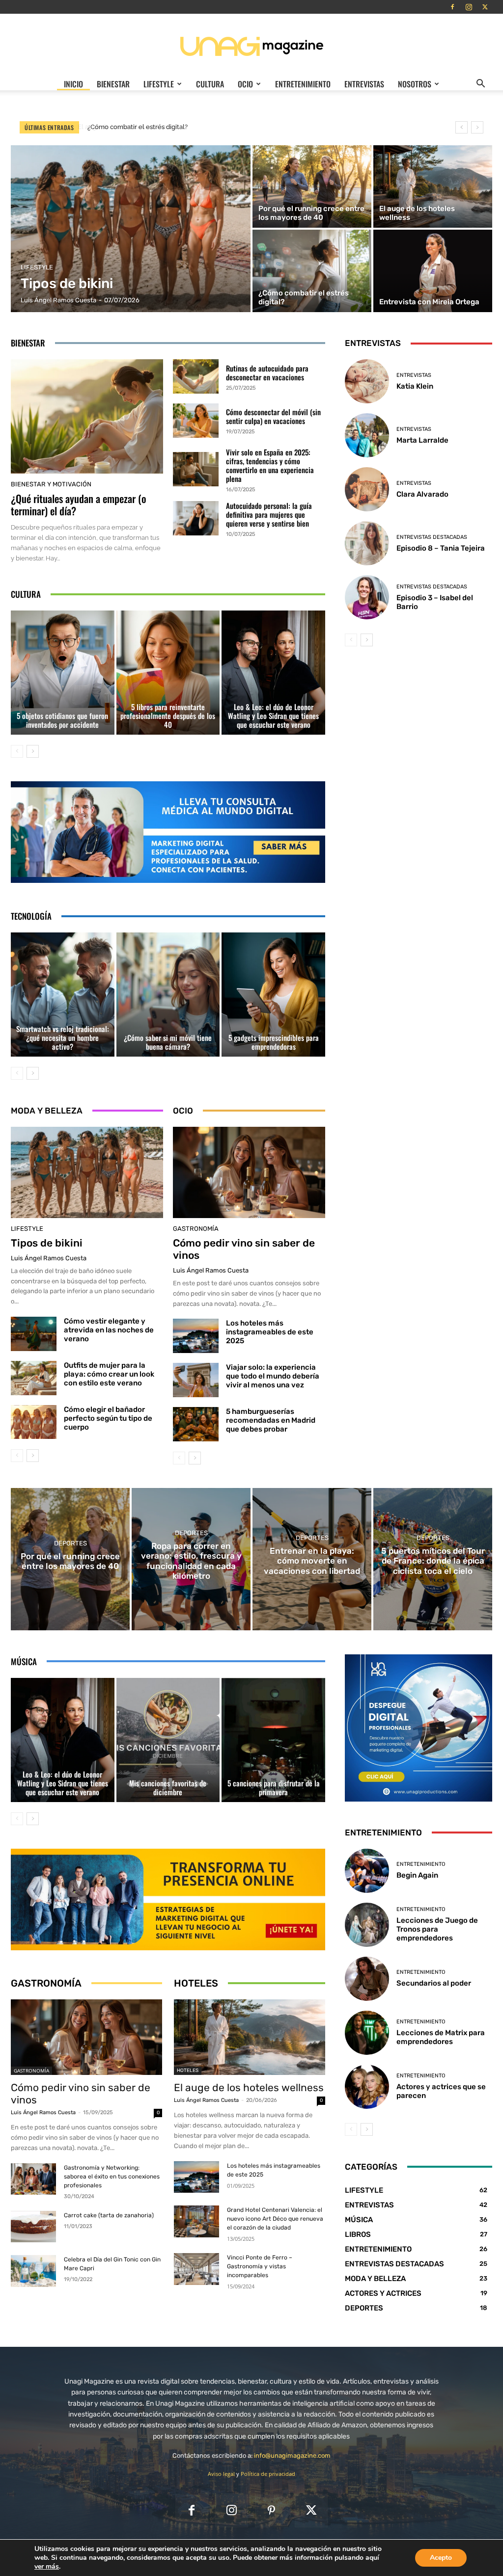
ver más (47, 2567)
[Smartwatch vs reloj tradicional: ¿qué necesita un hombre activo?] (63, 995)
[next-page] (33, 751)
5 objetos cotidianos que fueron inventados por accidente (62, 720)
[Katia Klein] (367, 381)
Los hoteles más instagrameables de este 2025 (270, 1332)
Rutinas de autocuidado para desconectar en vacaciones (267, 372)
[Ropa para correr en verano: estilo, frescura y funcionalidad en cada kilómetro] (191, 1559)
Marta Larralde (422, 440)
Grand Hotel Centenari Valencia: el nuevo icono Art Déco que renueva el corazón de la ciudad (275, 2219)
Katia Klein (415, 386)
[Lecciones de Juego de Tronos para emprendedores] (367, 1925)
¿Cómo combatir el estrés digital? (137, 127)
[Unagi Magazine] (251, 46)
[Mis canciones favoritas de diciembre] (168, 1740)
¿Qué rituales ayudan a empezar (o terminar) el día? (79, 505)
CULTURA (210, 84)
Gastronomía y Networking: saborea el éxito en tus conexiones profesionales (112, 2177)
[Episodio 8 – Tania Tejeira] (367, 543)
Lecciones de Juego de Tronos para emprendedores (437, 1929)
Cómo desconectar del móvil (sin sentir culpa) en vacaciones (273, 416)
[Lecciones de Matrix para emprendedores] (367, 2033)
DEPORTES (70, 1543)
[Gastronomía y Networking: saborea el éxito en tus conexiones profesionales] (33, 2179)
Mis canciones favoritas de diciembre (168, 1787)
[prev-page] (17, 751)
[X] (485, 7)
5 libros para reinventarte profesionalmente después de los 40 (168, 716)
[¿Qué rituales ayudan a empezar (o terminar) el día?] (87, 416)
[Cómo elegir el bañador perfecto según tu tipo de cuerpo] (34, 1422)
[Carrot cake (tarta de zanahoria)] (33, 2227)
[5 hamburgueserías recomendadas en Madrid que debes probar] (196, 1424)
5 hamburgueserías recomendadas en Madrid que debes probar (271, 1420)
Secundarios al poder (434, 1983)
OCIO (245, 84)
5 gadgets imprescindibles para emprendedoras (274, 1042)
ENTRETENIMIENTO (303, 84)
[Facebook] (452, 7)
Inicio (73, 84)
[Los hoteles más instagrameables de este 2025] (196, 1336)
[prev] (461, 127)
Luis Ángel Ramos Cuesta (49, 1258)
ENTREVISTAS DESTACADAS (432, 537)
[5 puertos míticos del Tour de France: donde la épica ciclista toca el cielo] (433, 1559)
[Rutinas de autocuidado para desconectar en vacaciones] (196, 376)
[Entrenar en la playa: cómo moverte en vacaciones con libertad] (312, 1559)
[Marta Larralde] (367, 435)
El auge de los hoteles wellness (249, 2087)
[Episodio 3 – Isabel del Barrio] (367, 597)
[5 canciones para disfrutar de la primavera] (273, 1740)
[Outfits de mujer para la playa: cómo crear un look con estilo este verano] (34, 1378)
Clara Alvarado (422, 494)
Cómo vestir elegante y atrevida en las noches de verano (109, 1330)
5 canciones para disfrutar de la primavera (274, 1787)
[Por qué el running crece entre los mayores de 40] (312, 186)
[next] (477, 127)
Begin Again (417, 1875)
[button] (480, 84)
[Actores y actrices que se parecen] (367, 2087)
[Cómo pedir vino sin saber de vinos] (249, 1172)
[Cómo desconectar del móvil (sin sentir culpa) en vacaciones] (196, 421)
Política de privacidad (268, 2474)
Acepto (441, 2558)
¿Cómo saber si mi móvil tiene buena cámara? (168, 1042)
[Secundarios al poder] (367, 1979)
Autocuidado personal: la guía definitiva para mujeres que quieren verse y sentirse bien (269, 514)
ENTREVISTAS (364, 84)
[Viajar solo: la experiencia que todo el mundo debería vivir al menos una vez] (196, 1380)
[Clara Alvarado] (367, 489)
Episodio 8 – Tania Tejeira (441, 548)
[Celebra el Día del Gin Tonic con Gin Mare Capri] (33, 2271)
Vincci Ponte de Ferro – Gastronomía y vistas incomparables (260, 2266)
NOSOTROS (415, 84)
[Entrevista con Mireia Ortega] (433, 271)
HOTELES (188, 2071)
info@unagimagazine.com (292, 2456)
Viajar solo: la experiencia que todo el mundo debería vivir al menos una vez (273, 1376)
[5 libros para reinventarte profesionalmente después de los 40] (168, 673)
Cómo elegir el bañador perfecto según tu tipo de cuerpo (108, 1418)
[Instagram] (469, 7)
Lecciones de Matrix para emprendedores (441, 2037)
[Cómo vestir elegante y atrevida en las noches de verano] (34, 1334)
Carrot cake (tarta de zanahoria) (109, 2215)
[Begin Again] (367, 1871)
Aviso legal (221, 2474)
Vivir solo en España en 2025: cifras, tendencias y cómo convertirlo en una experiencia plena (270, 465)
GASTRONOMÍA (196, 1229)
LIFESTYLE (159, 84)
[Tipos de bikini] (131, 229)
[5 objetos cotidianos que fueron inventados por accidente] (63, 673)
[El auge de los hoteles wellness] (433, 186)
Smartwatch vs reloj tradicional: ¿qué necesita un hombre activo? (63, 1037)
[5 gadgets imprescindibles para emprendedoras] (273, 995)
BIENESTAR (113, 84)
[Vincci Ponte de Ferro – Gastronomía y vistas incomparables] (196, 2269)
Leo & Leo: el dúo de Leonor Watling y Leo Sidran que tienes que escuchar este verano (273, 716)
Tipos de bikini (47, 1243)
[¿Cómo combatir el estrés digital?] (312, 271)
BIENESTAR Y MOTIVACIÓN (51, 484)
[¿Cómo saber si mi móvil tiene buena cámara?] (168, 995)
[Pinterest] (271, 2511)
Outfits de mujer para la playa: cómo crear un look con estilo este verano (109, 1374)
